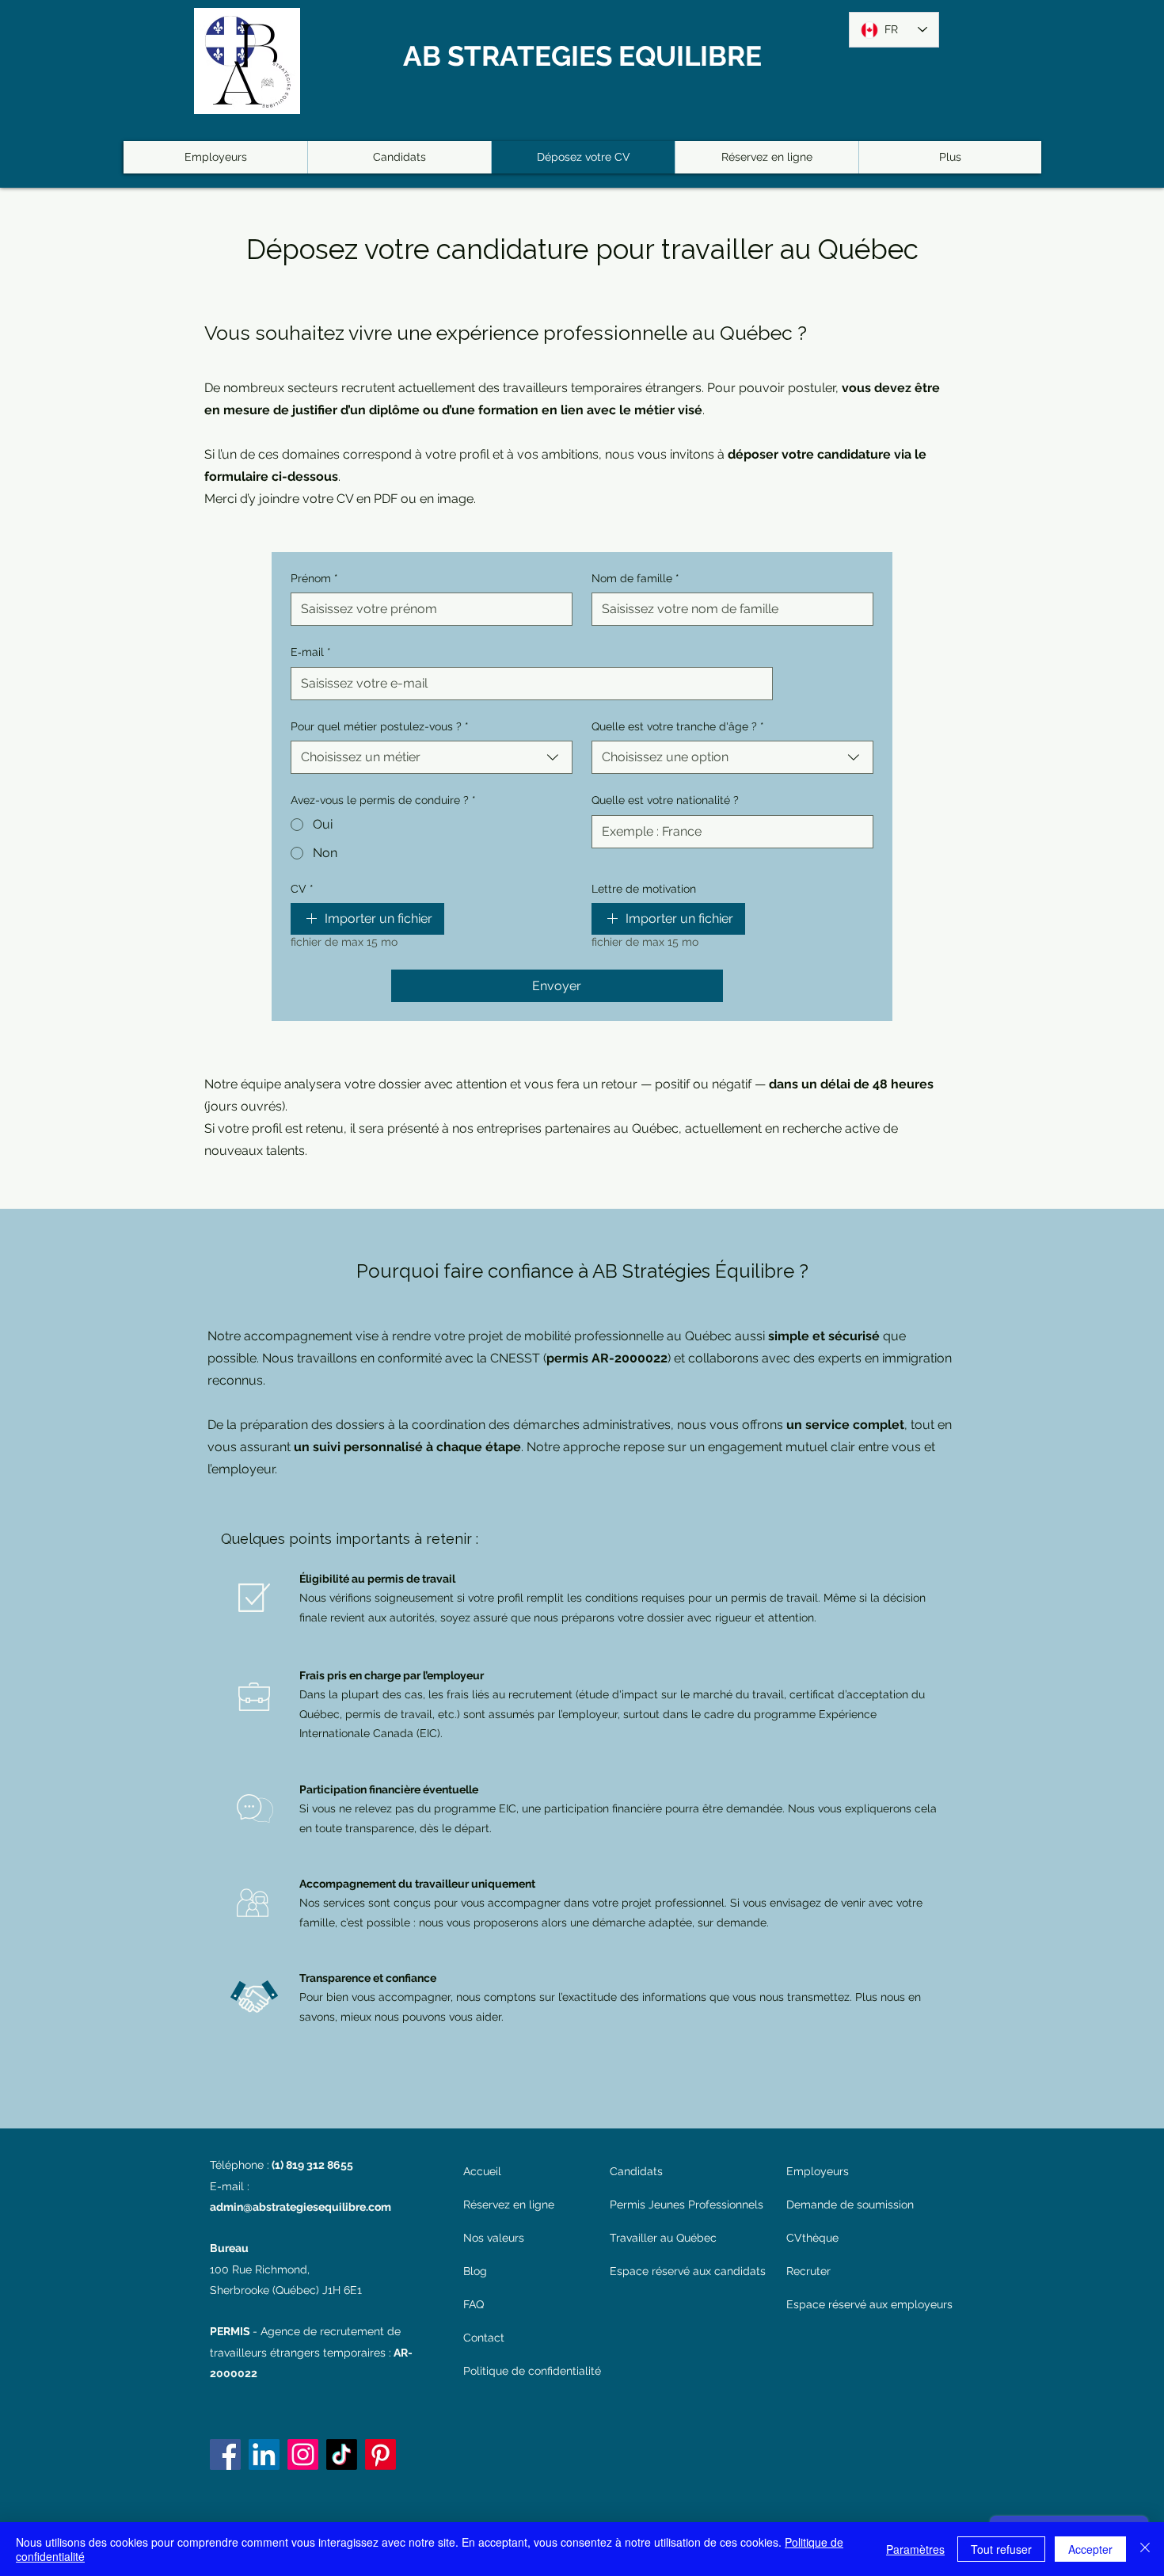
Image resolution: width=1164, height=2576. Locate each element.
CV (302, 889)
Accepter (1090, 2549)
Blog (475, 2271)
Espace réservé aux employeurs (869, 2304)
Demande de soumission (850, 2204)
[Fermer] (1145, 2549)
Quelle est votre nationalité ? (665, 800)
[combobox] (432, 757)
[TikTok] (342, 2454)
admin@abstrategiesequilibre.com (301, 2207)
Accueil (482, 2171)
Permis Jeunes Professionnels (687, 2204)
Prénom (314, 578)
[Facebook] (225, 2454)
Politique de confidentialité (528, 2371)
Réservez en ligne (509, 2204)
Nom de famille (635, 578)
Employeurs (818, 2171)
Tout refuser (1001, 2549)
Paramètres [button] (915, 2549)
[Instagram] (303, 2454)
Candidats (636, 2171)
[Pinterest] (380, 2454)
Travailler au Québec (663, 2238)
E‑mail (311, 652)
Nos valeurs (494, 2238)
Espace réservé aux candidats (687, 2271)
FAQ (474, 2304)
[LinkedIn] (264, 2454)
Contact (484, 2338)
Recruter (808, 2271)
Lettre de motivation (644, 889)
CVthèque (812, 2238)
